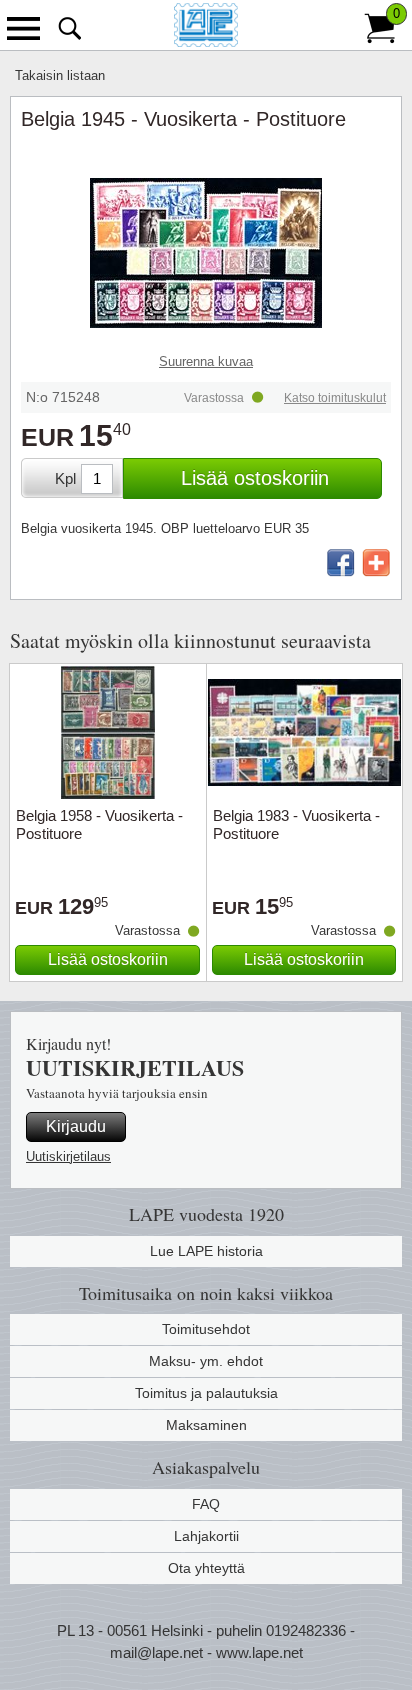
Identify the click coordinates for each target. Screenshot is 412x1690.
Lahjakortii (206, 1536)
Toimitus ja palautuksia (206, 1393)
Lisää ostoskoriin (255, 478)
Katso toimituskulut (335, 398)
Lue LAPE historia (206, 1251)
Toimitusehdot (206, 1329)
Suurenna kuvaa (206, 361)
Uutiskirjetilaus (68, 1156)
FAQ (206, 1504)
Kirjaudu (76, 1126)
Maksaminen (206, 1425)
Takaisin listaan (60, 75)
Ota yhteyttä (206, 1568)
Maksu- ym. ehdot (206, 1361)
